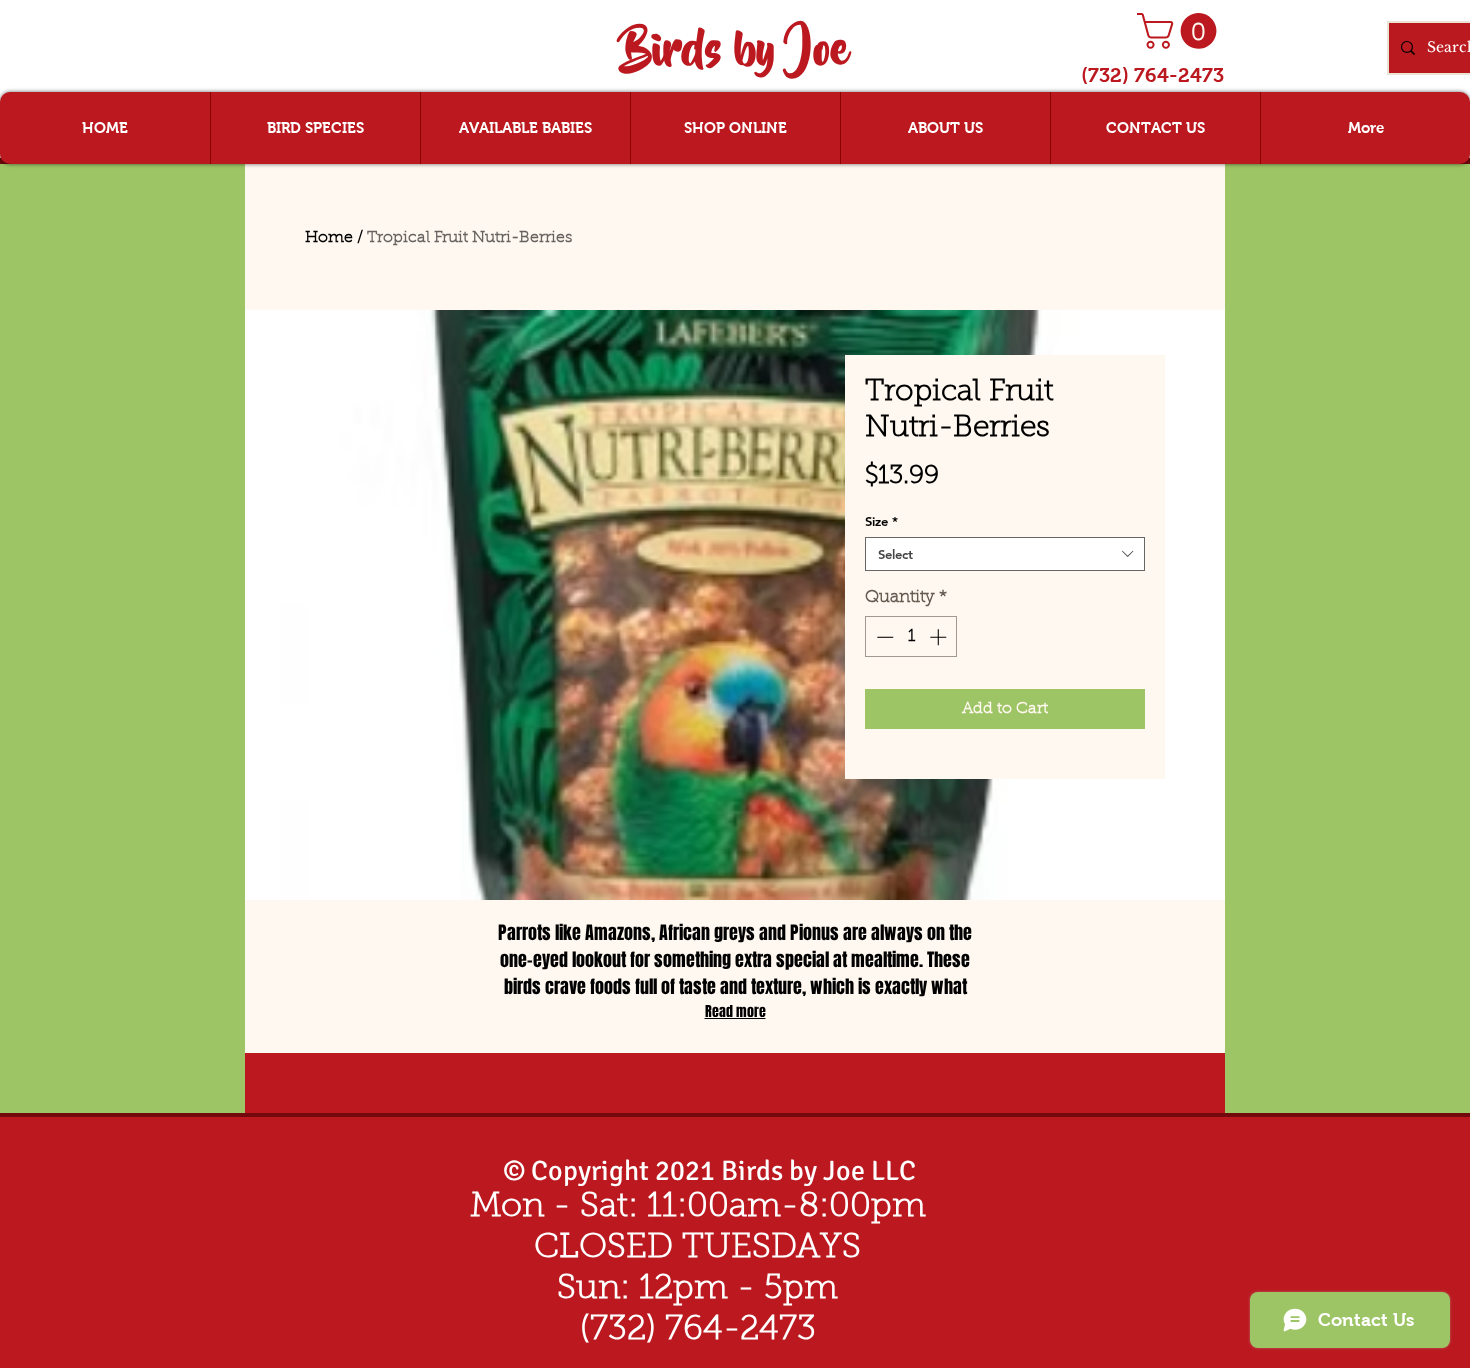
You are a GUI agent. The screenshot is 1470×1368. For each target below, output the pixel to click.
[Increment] (940, 637)
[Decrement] (883, 637)
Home (329, 238)
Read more (735, 1011)
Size (881, 521)
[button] (1181, 31)
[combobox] (1005, 554)
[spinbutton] (911, 637)
